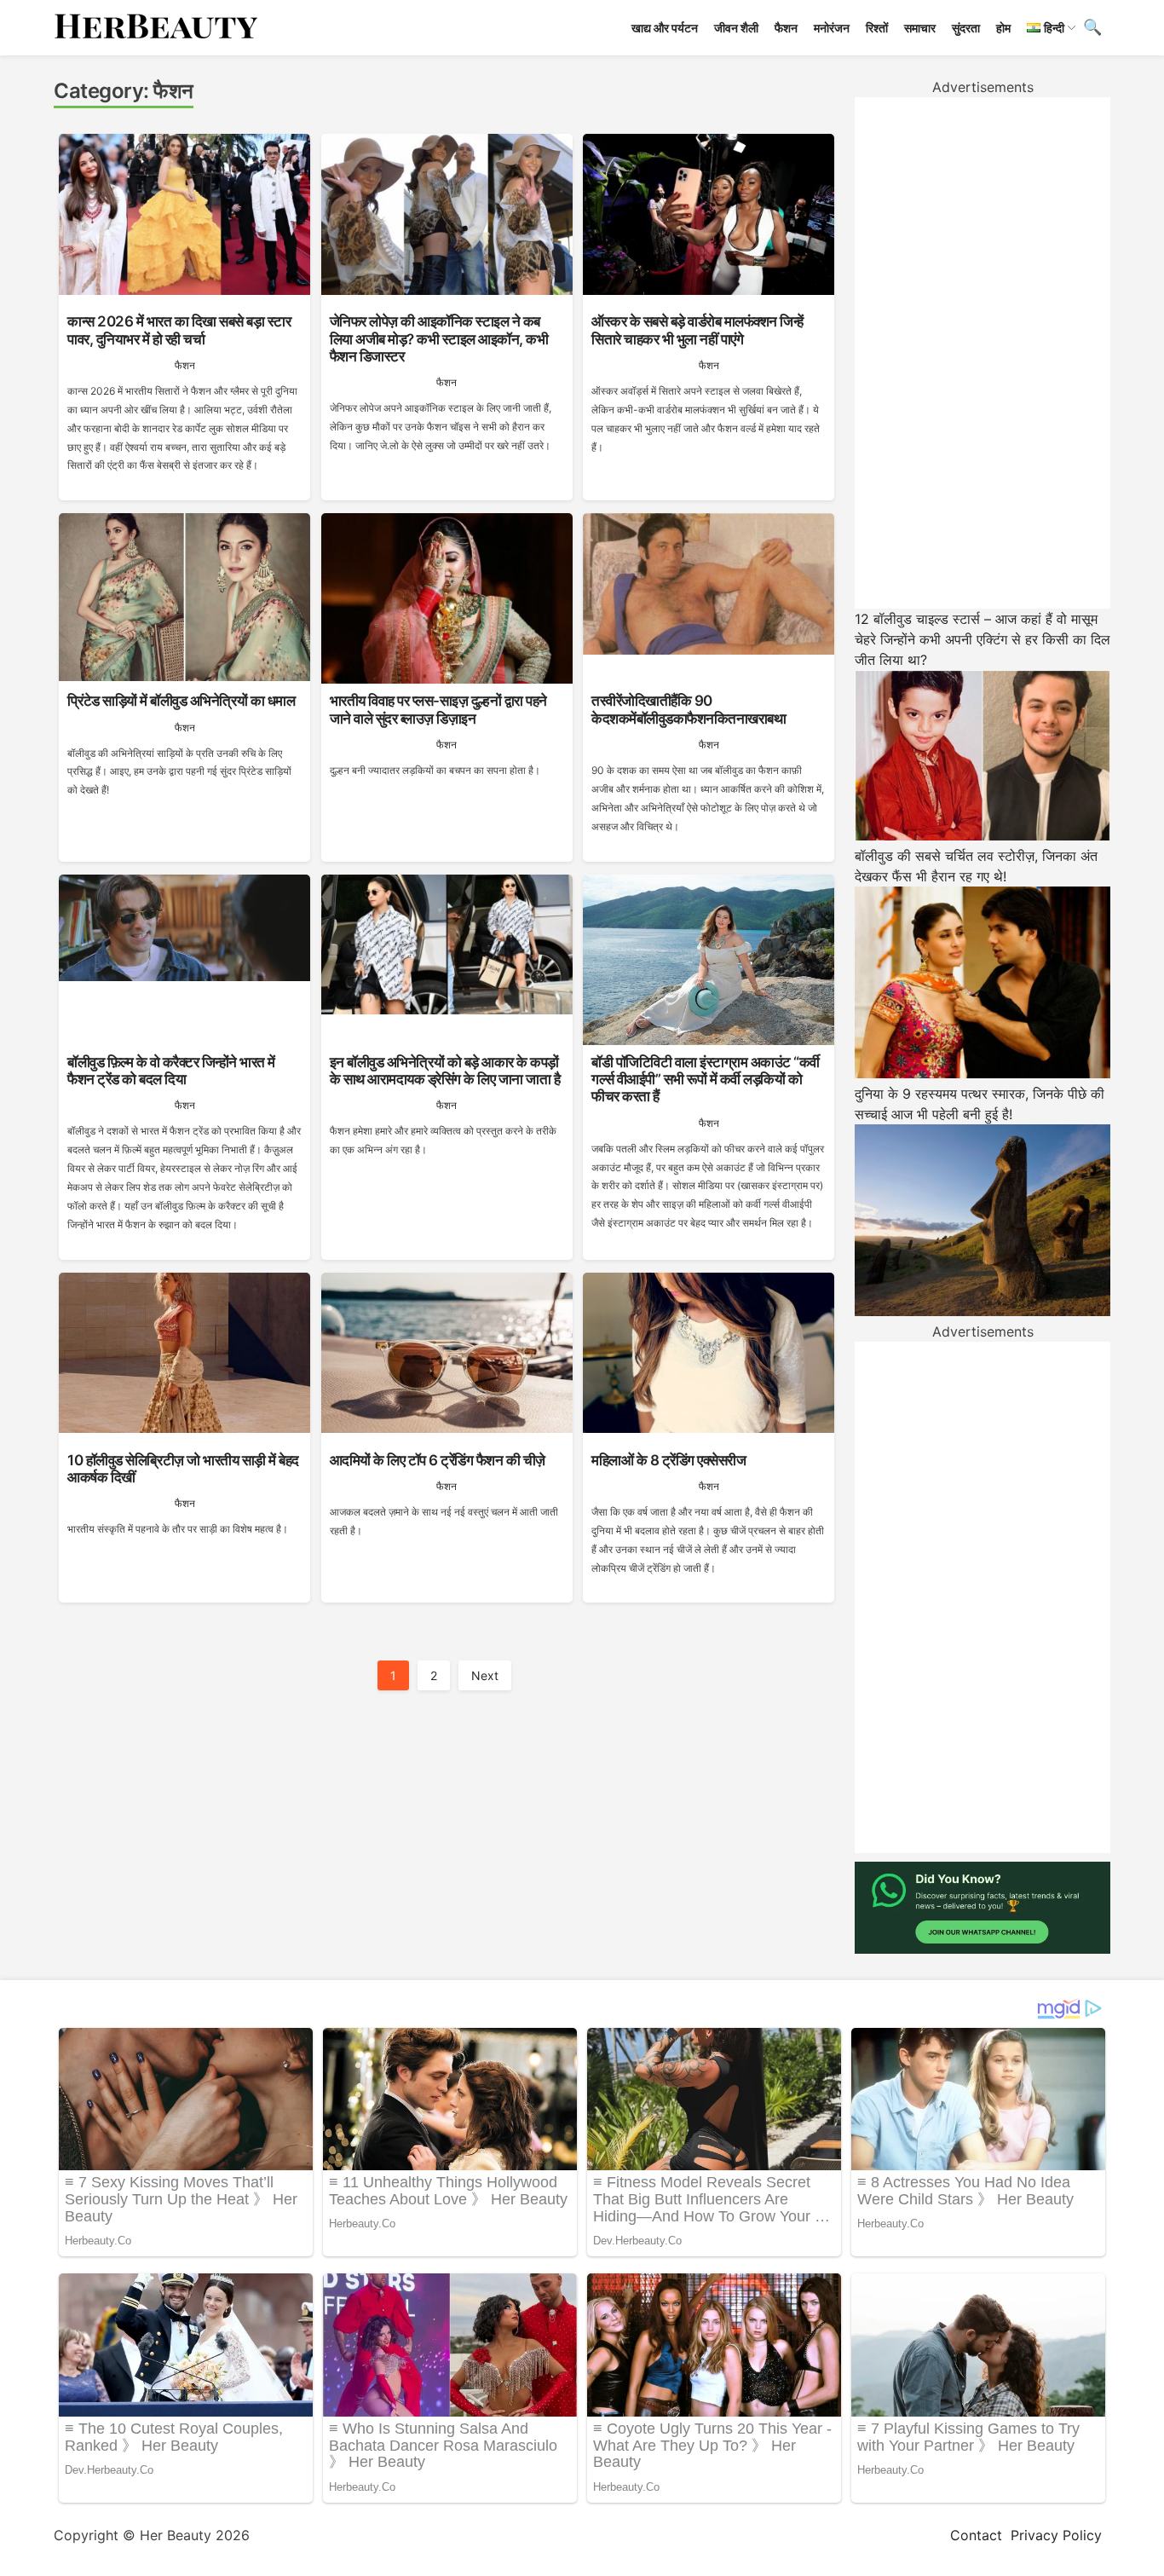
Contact (976, 2535)
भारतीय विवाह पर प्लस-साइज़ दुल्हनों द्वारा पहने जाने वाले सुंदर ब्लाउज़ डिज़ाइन (438, 709)
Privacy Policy (1056, 2535)
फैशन (786, 28)
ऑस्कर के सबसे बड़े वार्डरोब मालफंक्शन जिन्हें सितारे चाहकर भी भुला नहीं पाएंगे (697, 330)
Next (485, 1675)
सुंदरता (966, 28)
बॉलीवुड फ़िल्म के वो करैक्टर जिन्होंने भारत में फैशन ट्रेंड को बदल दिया (171, 1071)
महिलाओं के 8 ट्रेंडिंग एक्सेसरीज (668, 1460)
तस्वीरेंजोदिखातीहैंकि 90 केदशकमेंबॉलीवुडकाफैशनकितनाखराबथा (689, 709)
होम (1003, 28)
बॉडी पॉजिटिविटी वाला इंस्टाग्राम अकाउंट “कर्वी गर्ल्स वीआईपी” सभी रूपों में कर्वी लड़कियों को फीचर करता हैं (706, 1080)
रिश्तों (877, 28)
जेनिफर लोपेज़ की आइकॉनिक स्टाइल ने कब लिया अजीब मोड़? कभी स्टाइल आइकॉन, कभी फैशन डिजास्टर (439, 339)
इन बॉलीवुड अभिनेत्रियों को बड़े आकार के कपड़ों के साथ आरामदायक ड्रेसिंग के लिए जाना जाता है (445, 1071)
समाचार (920, 28)
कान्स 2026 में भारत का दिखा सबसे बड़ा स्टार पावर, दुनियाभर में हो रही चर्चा (179, 330)
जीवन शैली (736, 28)
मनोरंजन (832, 28)
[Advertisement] (982, 353)
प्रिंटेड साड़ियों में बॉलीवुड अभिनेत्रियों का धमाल (181, 701)
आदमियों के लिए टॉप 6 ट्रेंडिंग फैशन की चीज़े (438, 1460)
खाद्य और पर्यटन (665, 28)
